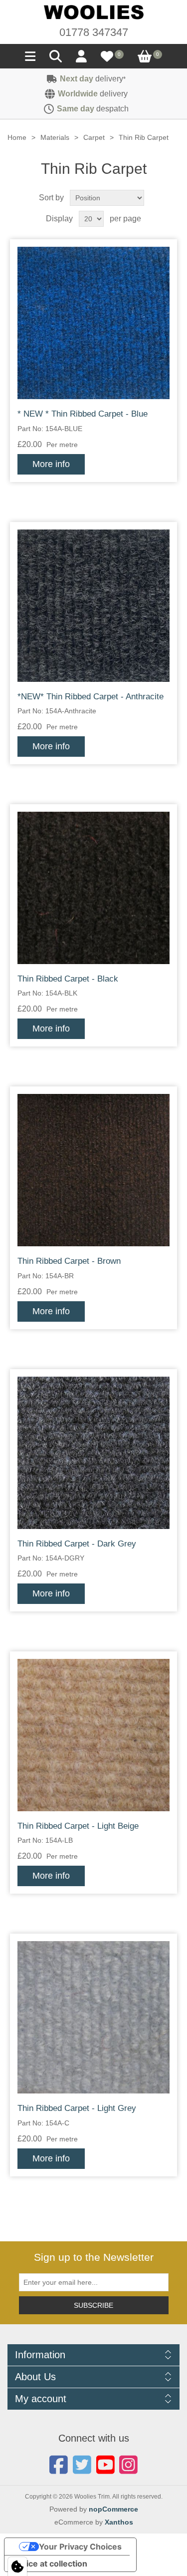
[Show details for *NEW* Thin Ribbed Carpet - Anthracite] (93, 606)
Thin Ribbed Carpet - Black (68, 979)
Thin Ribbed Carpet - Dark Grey (77, 1544)
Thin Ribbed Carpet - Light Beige (78, 1826)
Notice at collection (50, 2564)
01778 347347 (94, 32)
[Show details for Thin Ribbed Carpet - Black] (93, 888)
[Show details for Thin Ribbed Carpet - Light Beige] (93, 1735)
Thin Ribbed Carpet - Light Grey (77, 2108)
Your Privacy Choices (80, 2547)
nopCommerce (113, 2509)
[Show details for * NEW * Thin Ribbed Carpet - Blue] (93, 323)
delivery (93, 79)
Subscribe (93, 2305)
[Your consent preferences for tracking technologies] (17, 2567)
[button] (30, 59)
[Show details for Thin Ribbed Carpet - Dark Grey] (93, 1453)
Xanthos (119, 2522)
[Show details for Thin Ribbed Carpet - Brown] (93, 1170)
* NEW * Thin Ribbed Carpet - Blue (83, 414)
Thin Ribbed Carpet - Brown (69, 1261)
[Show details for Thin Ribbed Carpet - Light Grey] (93, 2017)
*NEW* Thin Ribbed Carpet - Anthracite (91, 697)
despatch (93, 109)
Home (17, 137)
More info (51, 464)
